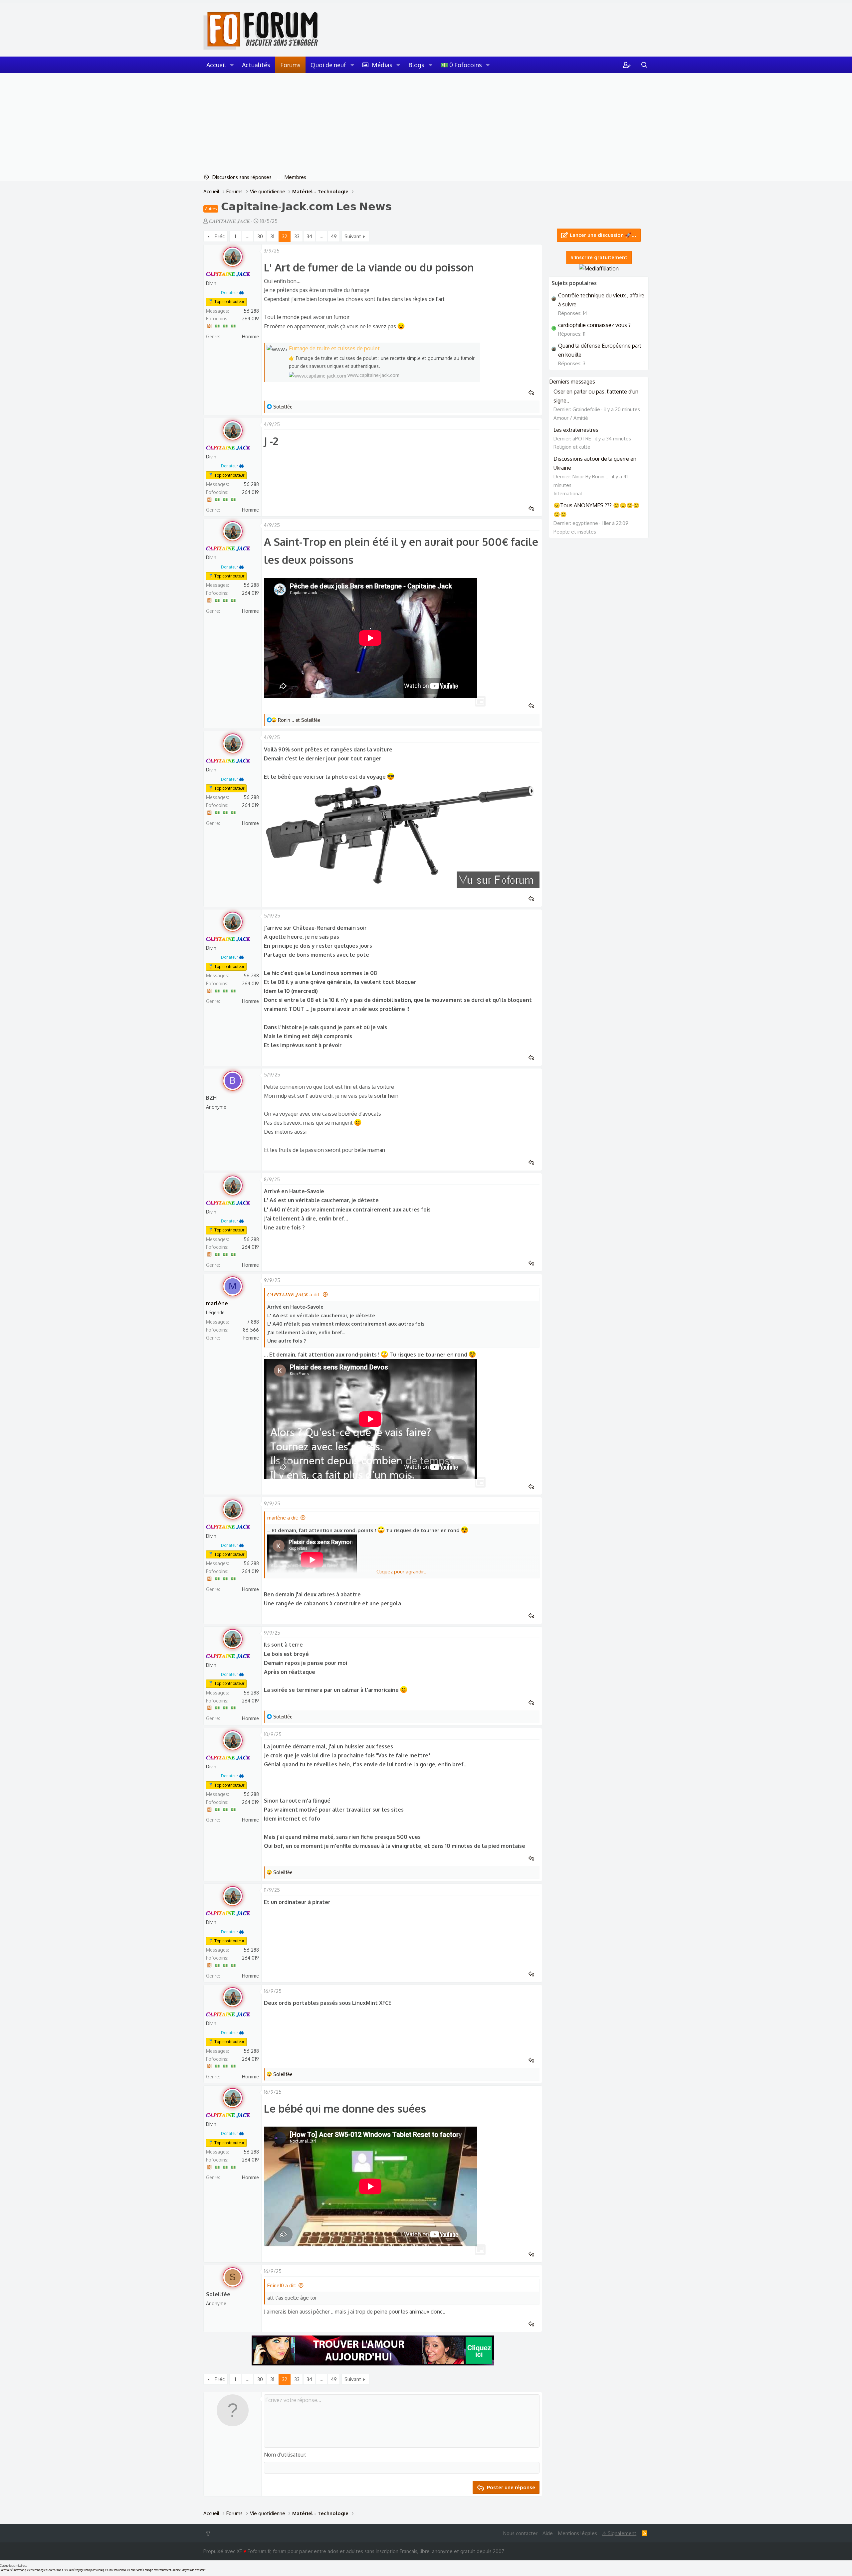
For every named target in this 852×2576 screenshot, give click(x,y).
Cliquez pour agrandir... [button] (402, 1572)
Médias (382, 65)
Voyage (79, 2570)
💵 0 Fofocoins (461, 65)
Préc (220, 236)
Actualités (256, 65)
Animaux (123, 2570)
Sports (51, 2570)
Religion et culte (572, 447)
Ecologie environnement (157, 2570)
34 (309, 236)
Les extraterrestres (576, 430)
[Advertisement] (426, 123)
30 (260, 236)
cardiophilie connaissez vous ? (594, 325)
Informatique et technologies (30, 2570)
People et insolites (575, 532)
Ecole (132, 2570)
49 (334, 236)
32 (285, 236)
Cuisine (176, 2570)
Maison (113, 2570)
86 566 (251, 1330)
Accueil (216, 65)
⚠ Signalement (619, 2533)
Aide (548, 2533)
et (299, 720)
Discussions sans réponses (242, 177)
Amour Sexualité (65, 2570)
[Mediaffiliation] (599, 268)
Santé (139, 2570)
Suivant (353, 236)
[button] (232, 65)
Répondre (533, 393)
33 (297, 236)
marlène (217, 1303)
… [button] (248, 236)
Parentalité (6, 2570)
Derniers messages (572, 382)
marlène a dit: (283, 1518)
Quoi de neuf (328, 65)
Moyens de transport (193, 2570)
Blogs (416, 65)
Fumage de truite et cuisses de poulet (334, 348)
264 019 (250, 319)
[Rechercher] (644, 65)
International (568, 493)
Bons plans (90, 2570)
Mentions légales (578, 2533)
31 (272, 236)
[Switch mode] (210, 2533)
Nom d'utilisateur (285, 2455)
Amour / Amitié (571, 418)
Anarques (103, 2570)
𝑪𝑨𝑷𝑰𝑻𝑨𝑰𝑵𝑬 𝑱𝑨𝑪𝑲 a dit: (294, 1294)
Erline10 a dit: (282, 2285)
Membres (295, 177)
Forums (290, 65)
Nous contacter (520, 2533)
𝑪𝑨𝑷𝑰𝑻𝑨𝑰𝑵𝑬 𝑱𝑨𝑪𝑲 (229, 221)
